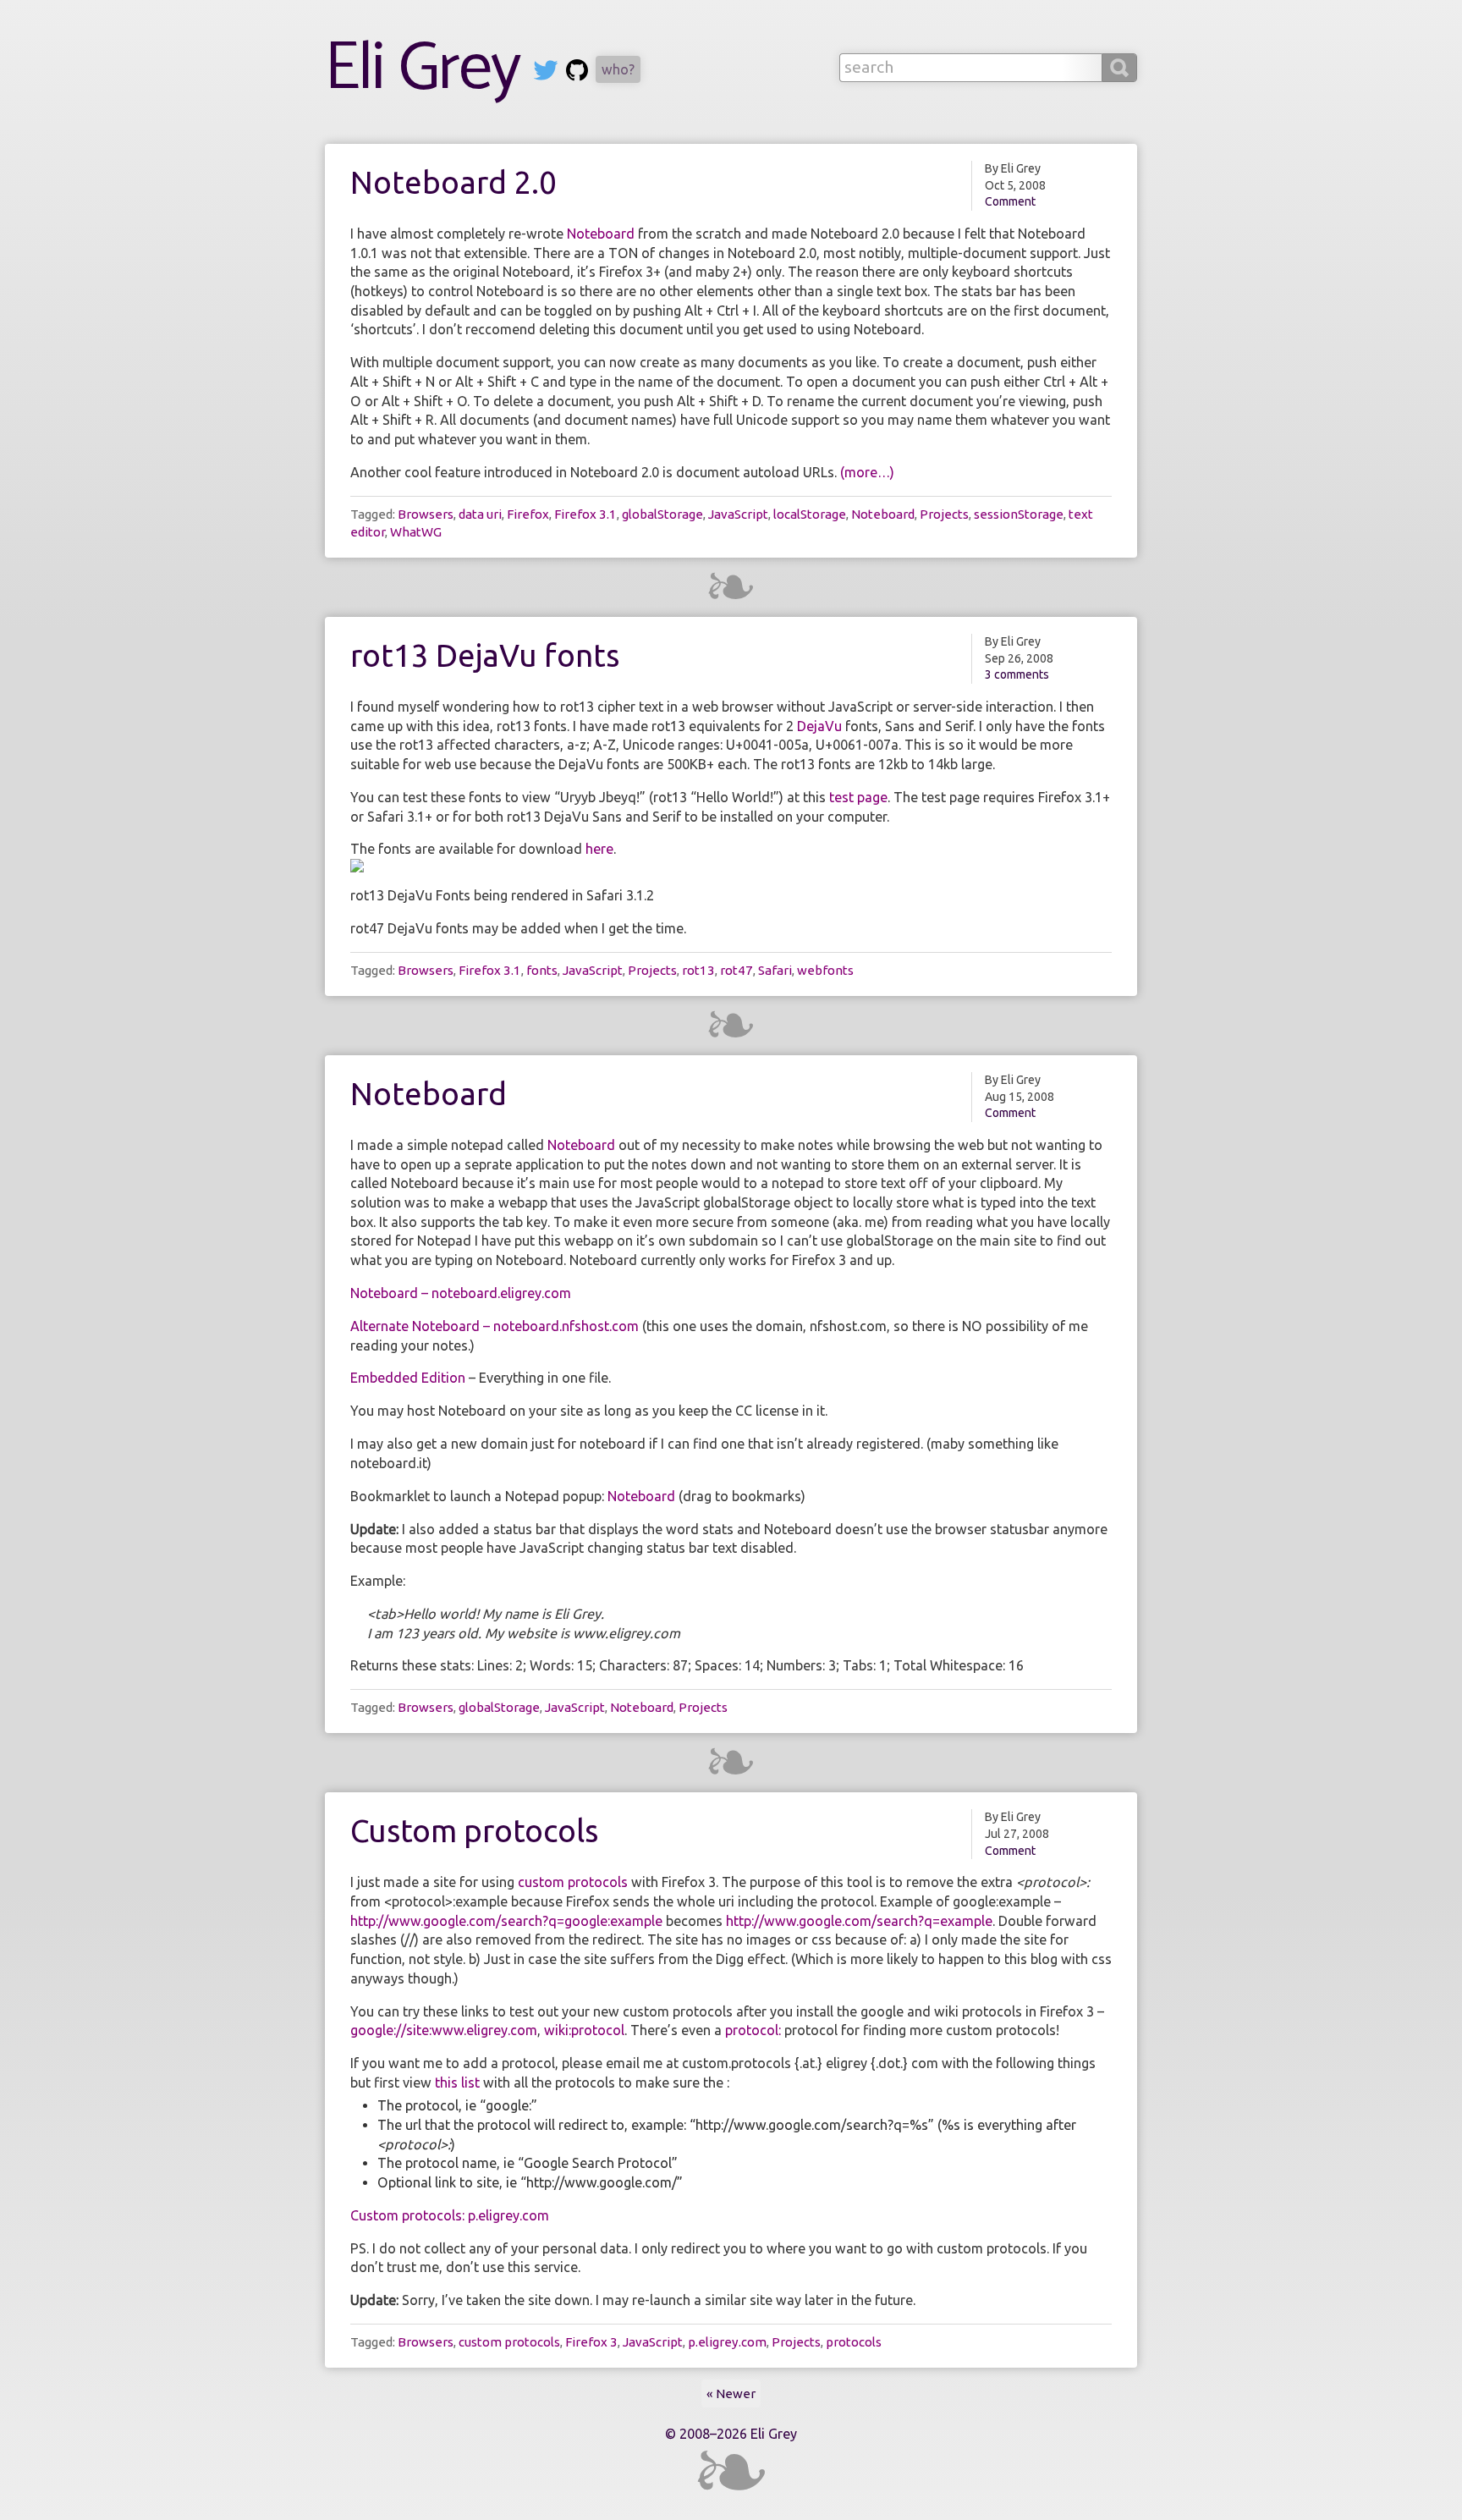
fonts (542, 970)
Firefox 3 (591, 2342)
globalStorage (662, 514)
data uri (480, 514)
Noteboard (601, 234)
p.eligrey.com (727, 2342)
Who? (618, 69)
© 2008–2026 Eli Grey (731, 2434)
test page (858, 797)
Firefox (528, 514)
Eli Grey (422, 69)
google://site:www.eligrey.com (444, 2030)
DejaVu (819, 726)
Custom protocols (474, 1831)
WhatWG (416, 532)
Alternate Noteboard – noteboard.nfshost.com (495, 1326)
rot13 (698, 970)
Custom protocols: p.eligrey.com (450, 2215)
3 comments (1017, 674)
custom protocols (573, 1882)
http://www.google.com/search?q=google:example (506, 1921)
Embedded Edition (408, 1378)
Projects (944, 514)
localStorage (810, 514)
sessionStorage (1019, 514)
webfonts (825, 970)
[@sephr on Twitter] (546, 73)
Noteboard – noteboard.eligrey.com (461, 1293)
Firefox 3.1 (585, 514)
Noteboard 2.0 (453, 182)
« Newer (731, 2393)
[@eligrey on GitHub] (577, 73)
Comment (1010, 201)
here (599, 849)
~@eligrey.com (698, 69)
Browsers (426, 514)
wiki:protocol (584, 2030)
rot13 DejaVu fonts (485, 655)
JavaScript (738, 514)
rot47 (736, 970)
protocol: (753, 2030)
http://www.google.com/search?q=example (859, 1921)
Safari (775, 970)
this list (457, 2083)
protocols (854, 2342)
